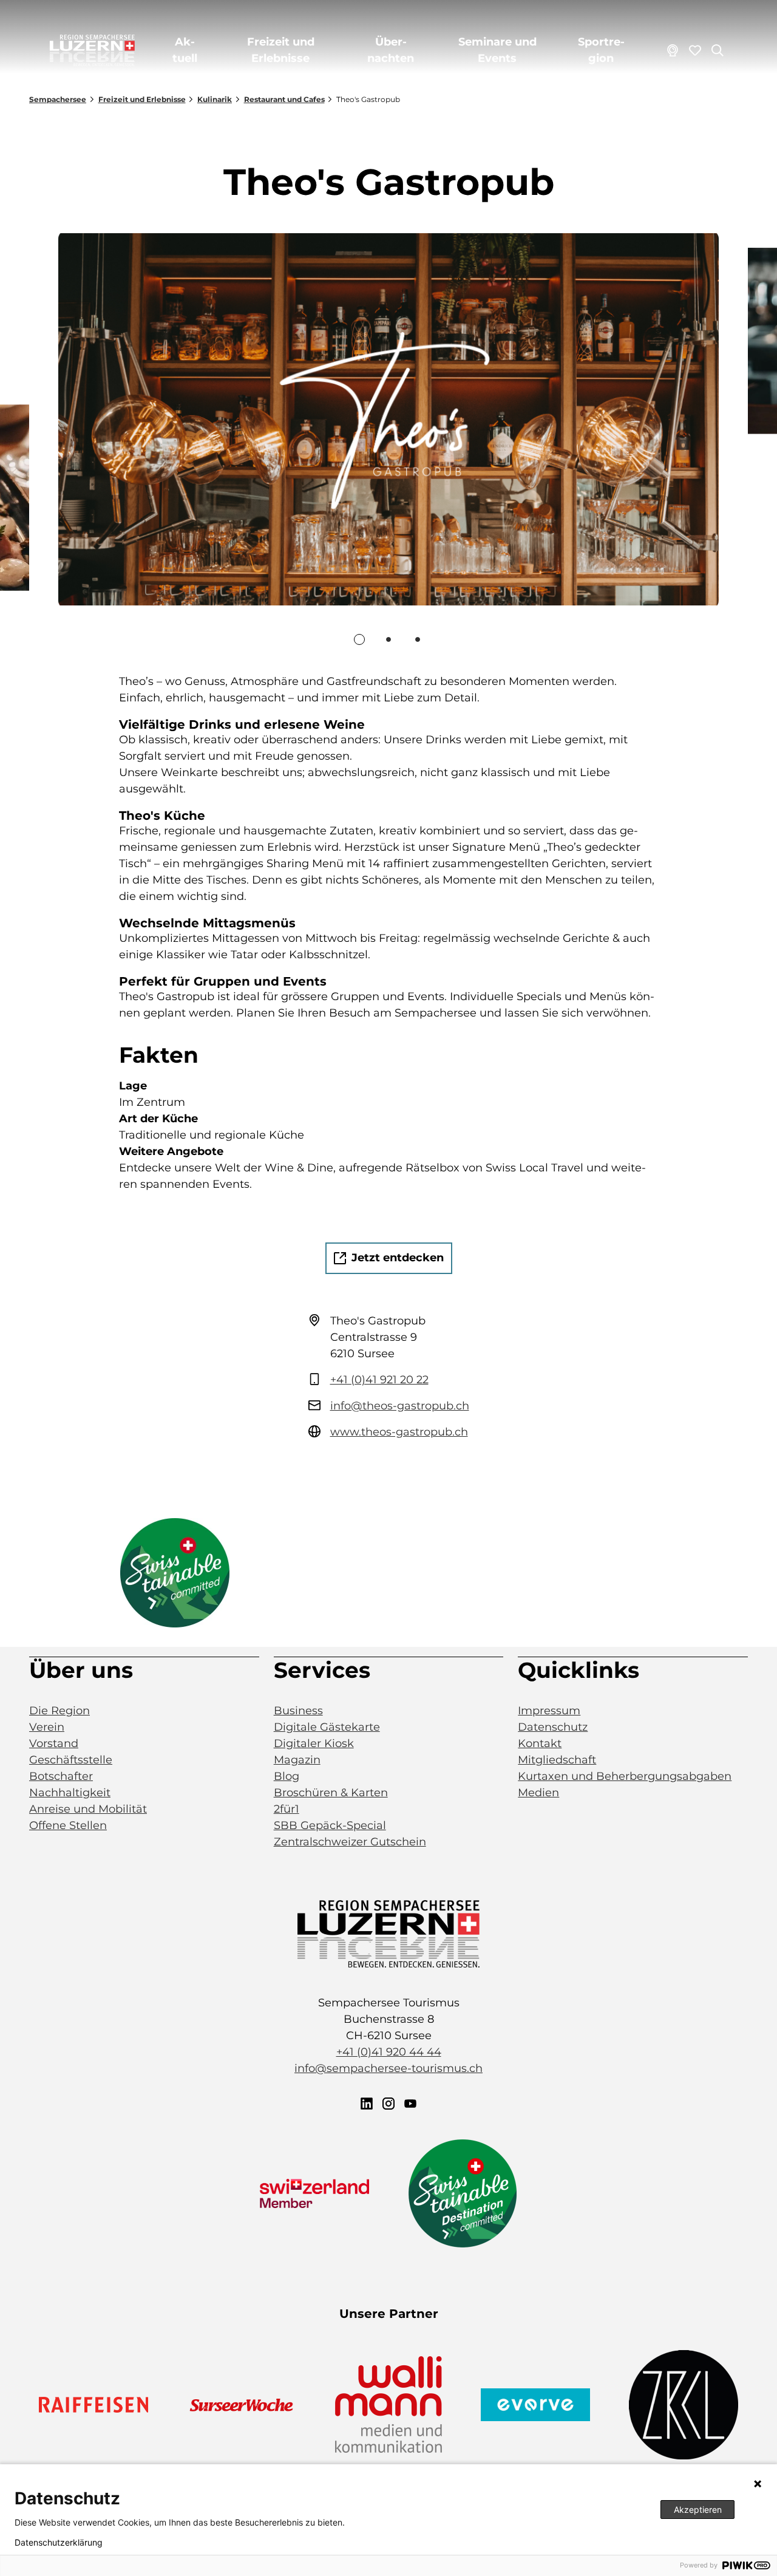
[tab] (359, 639)
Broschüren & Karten (331, 1793)
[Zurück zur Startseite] (92, 50)
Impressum (549, 1711)
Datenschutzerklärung (59, 2543)
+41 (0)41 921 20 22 (379, 1380)
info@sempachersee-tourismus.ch (388, 2068)
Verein (47, 1727)
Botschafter (61, 1776)
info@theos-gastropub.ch (400, 1406)
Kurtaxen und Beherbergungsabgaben (625, 1776)
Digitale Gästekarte (327, 1727)
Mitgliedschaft (557, 1760)
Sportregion (601, 50)
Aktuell (185, 50)
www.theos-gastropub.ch (399, 1432)
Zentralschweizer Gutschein (350, 1842)
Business (298, 1711)
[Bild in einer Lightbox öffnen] (388, 1934)
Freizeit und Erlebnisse (281, 50)
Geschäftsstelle (71, 1760)
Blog (287, 1776)
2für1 (287, 1809)
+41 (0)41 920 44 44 (389, 2052)
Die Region (59, 1711)
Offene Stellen (68, 1825)
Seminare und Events (497, 50)
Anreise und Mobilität (88, 1809)
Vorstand (54, 1743)
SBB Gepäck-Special (330, 1825)
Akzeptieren (698, 2510)
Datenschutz (553, 1727)
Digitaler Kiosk (314, 1743)
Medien (538, 1793)
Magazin (297, 1760)
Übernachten (391, 50)
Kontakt (540, 1743)
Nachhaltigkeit (70, 1793)
